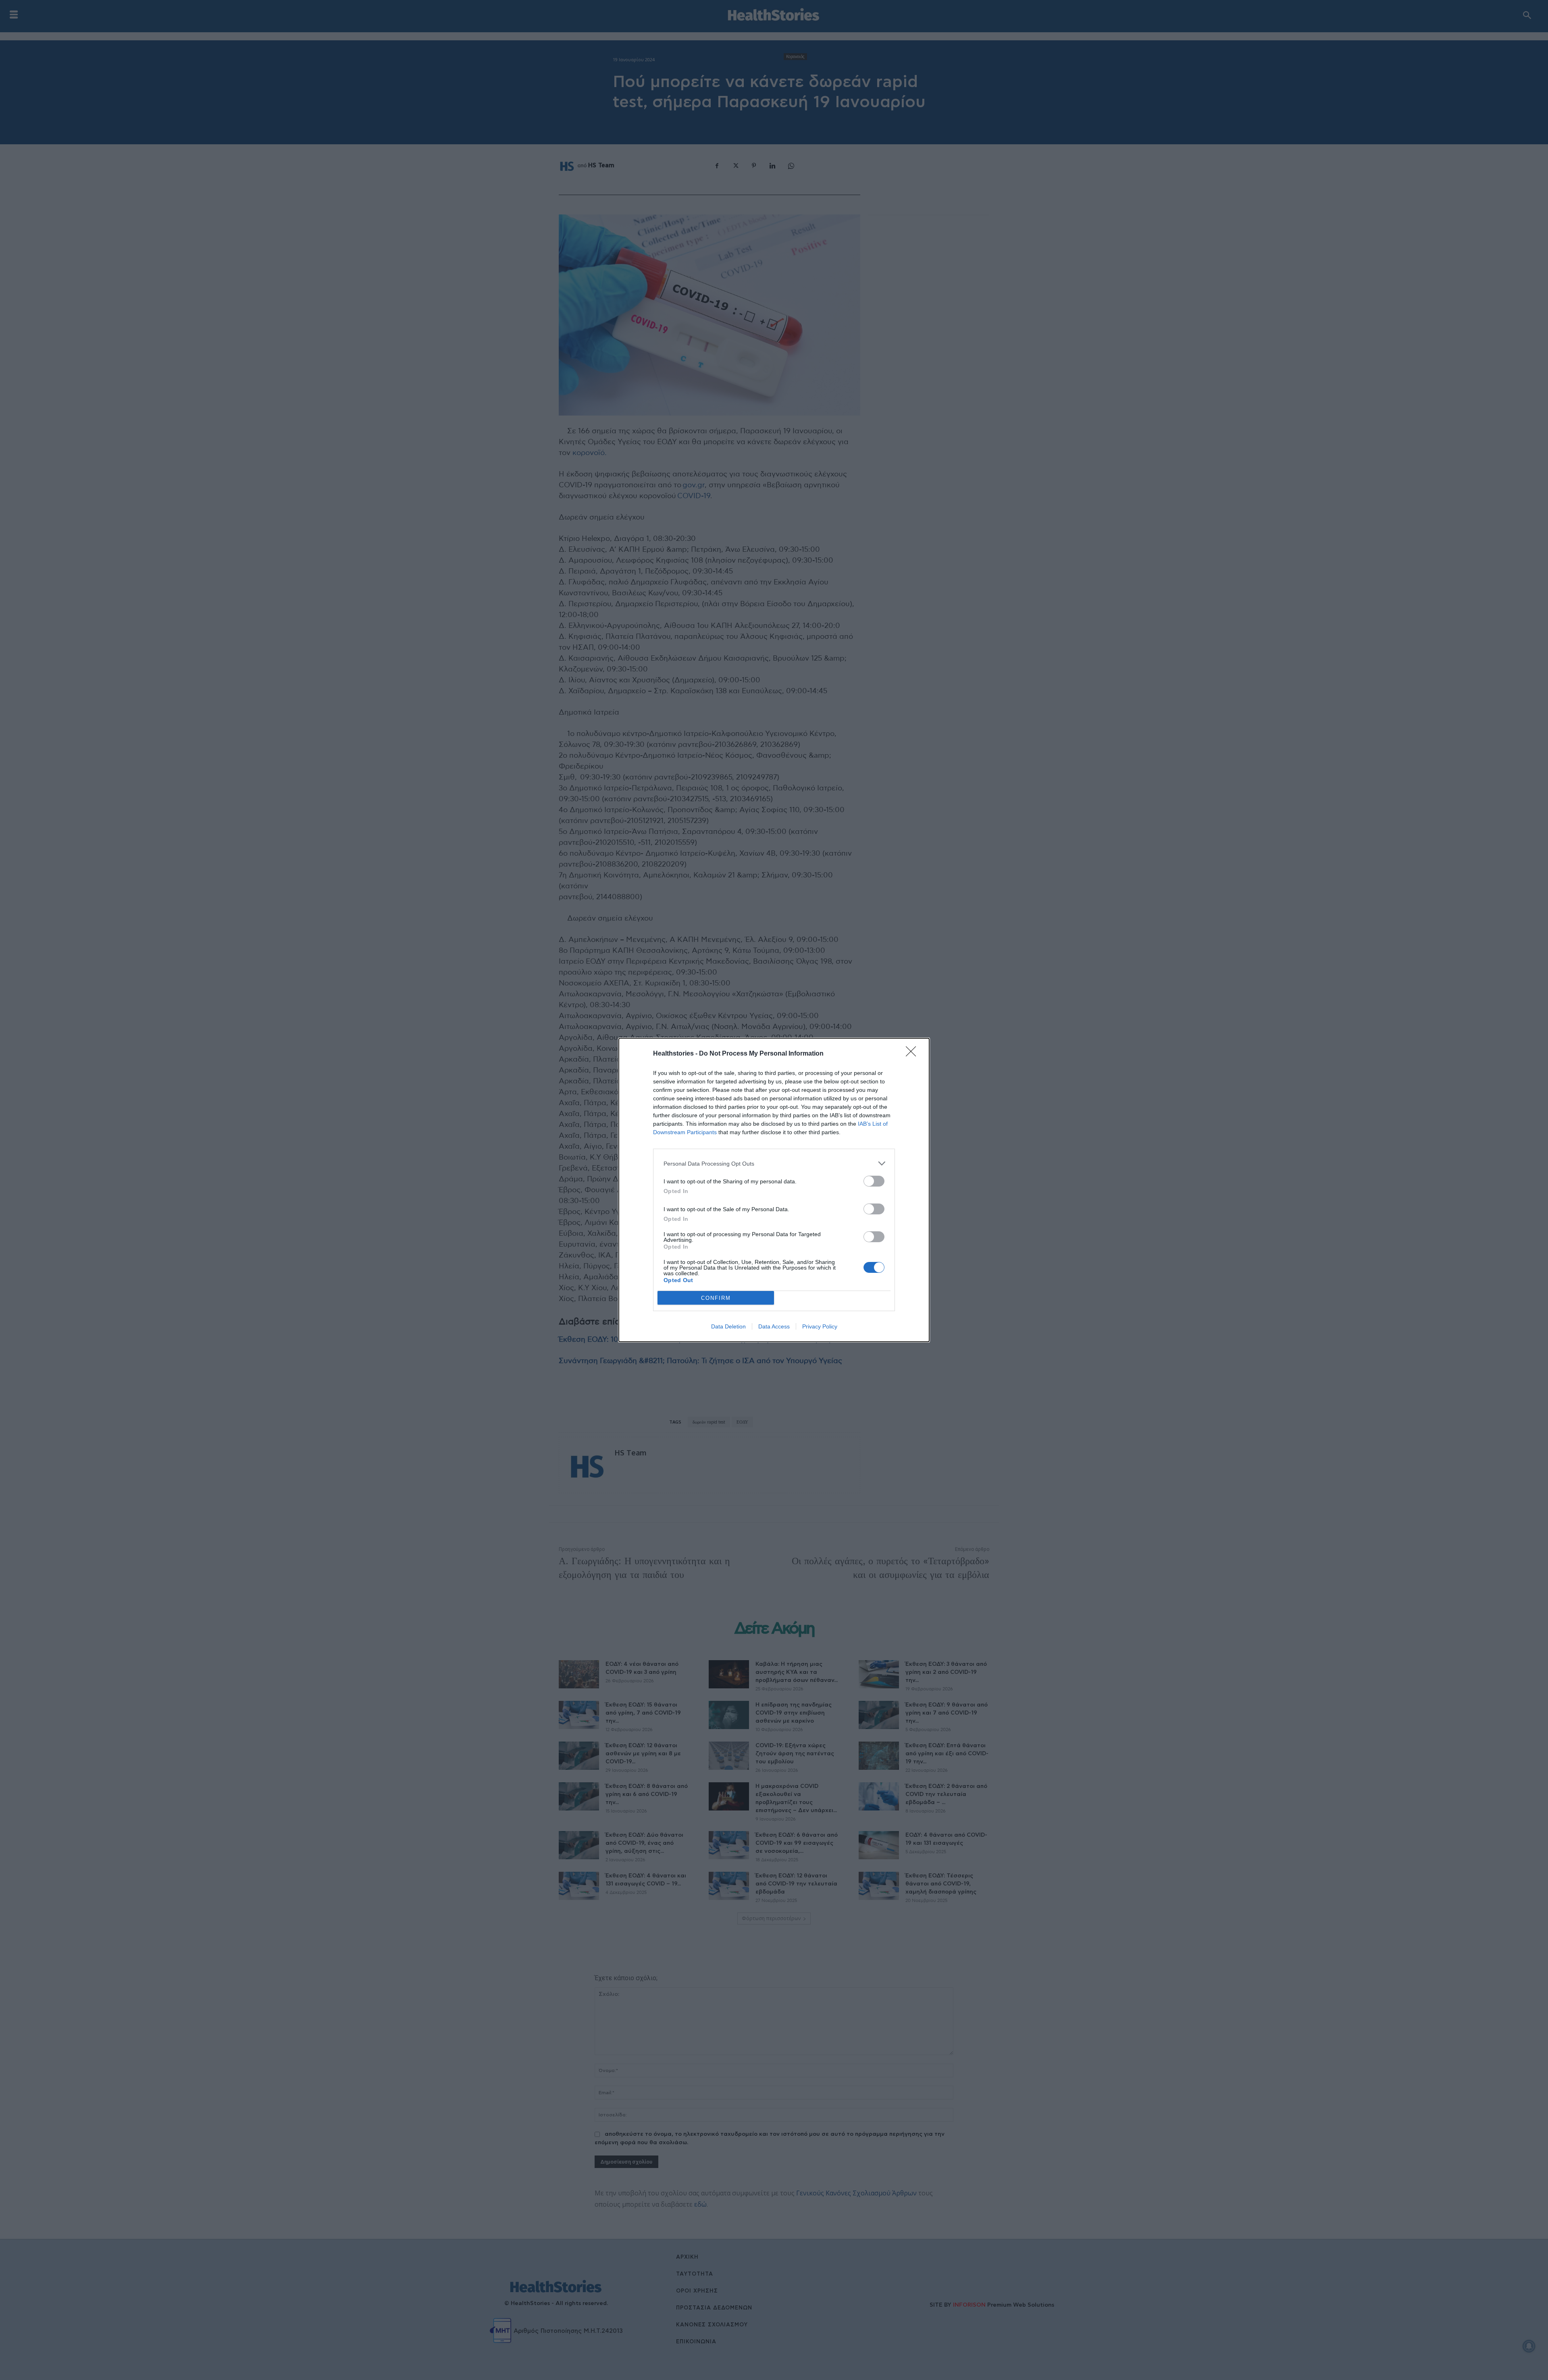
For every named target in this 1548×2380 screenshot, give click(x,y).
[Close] (913, 1054)
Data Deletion (728, 1326)
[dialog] (774, 1190)
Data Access (774, 1326)
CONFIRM (716, 1298)
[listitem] (774, 1163)
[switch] (874, 1181)
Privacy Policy (820, 1326)
